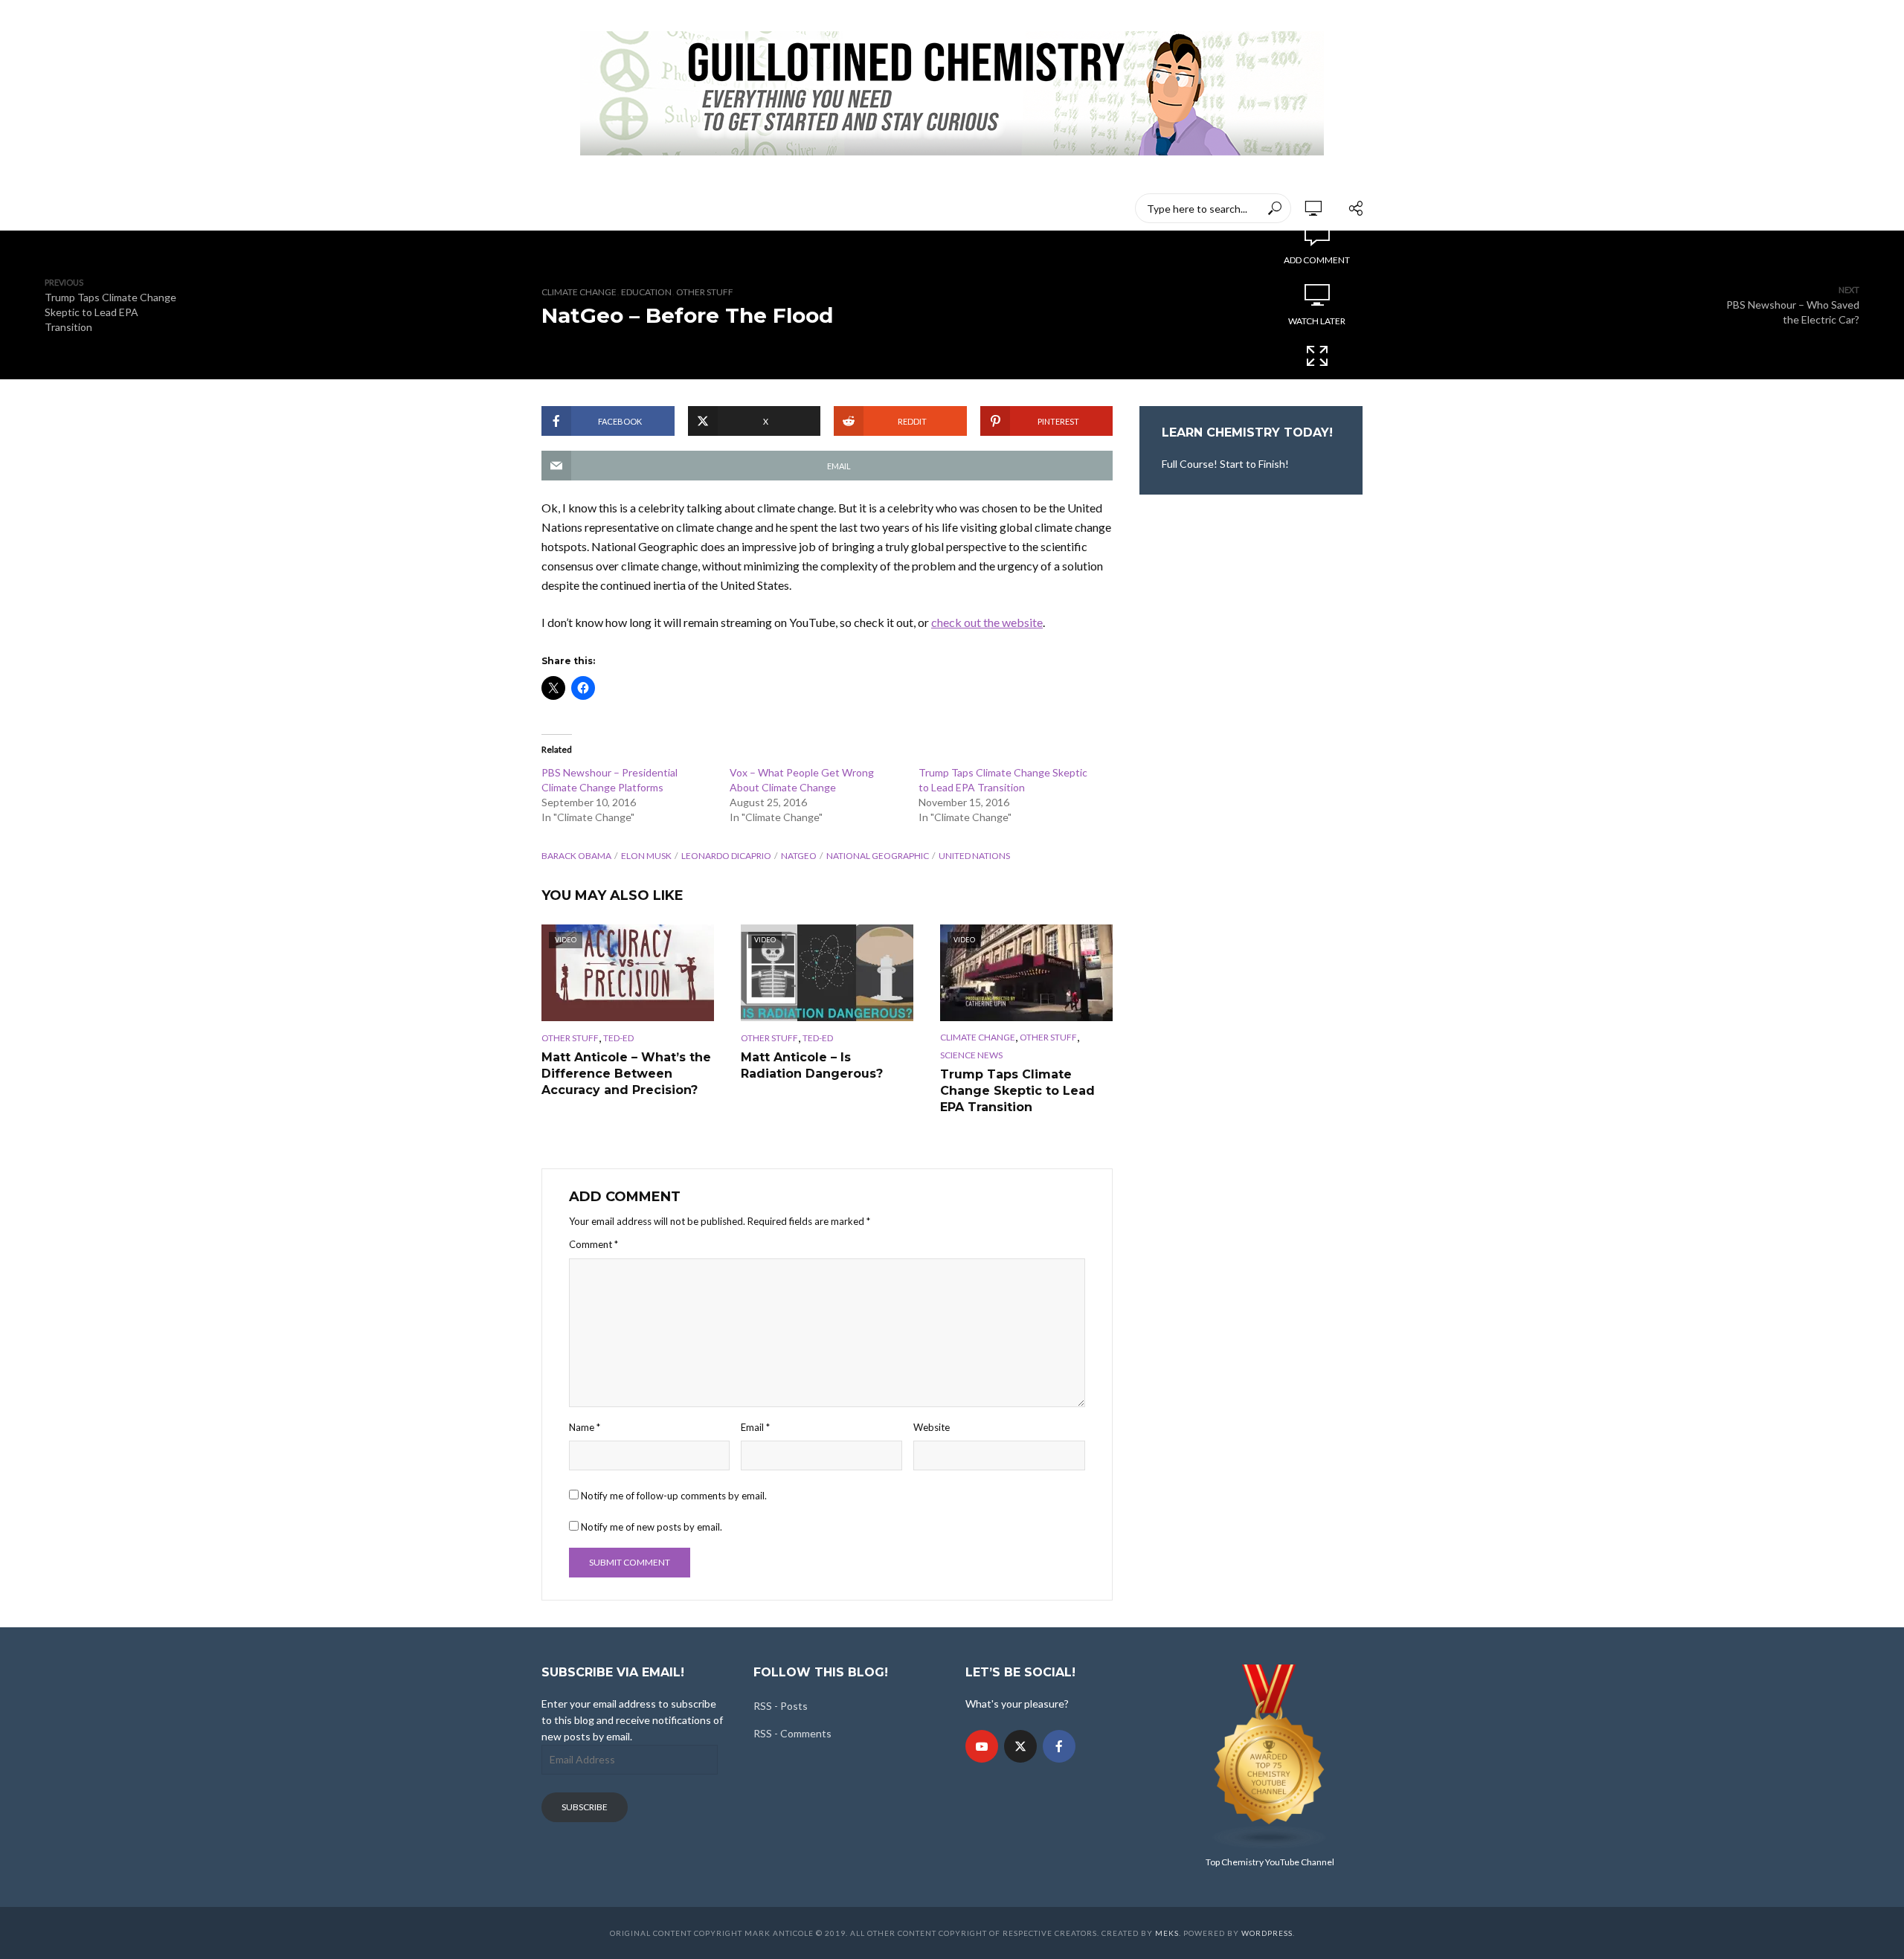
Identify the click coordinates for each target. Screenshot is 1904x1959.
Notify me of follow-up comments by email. (674, 1496)
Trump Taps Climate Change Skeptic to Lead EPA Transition (1017, 1090)
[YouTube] (982, 1746)
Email (755, 1427)
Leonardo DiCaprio (726, 856)
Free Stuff (967, 208)
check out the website (987, 622)
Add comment (1317, 260)
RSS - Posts (781, 1706)
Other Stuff (705, 292)
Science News (971, 1055)
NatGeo (799, 856)
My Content (739, 208)
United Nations (974, 856)
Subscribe (585, 1807)
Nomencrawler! (639, 208)
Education (646, 292)
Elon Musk (646, 856)
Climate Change (579, 292)
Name (585, 1427)
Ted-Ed (897, 208)
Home (556, 208)
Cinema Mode (1317, 382)
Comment (594, 1244)
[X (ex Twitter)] (1020, 1746)
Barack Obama (576, 856)
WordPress (1267, 1933)
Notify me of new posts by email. (652, 1527)
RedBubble (825, 208)
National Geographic (878, 856)
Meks (1167, 1933)
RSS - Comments (792, 1733)
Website (932, 1427)
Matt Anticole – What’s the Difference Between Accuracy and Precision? (626, 1073)
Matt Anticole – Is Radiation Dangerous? (812, 1065)
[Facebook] (1059, 1746)
